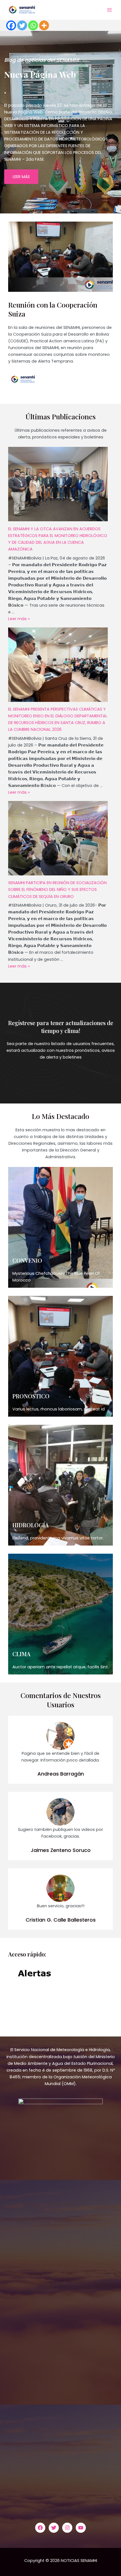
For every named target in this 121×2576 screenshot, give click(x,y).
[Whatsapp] (33, 25)
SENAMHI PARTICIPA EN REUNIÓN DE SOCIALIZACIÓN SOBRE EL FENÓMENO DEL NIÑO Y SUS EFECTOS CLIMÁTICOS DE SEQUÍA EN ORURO (57, 889)
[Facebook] (11, 25)
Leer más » (19, 619)
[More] (44, 25)
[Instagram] (67, 2528)
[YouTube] (81, 2528)
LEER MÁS (21, 177)
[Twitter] (22, 25)
